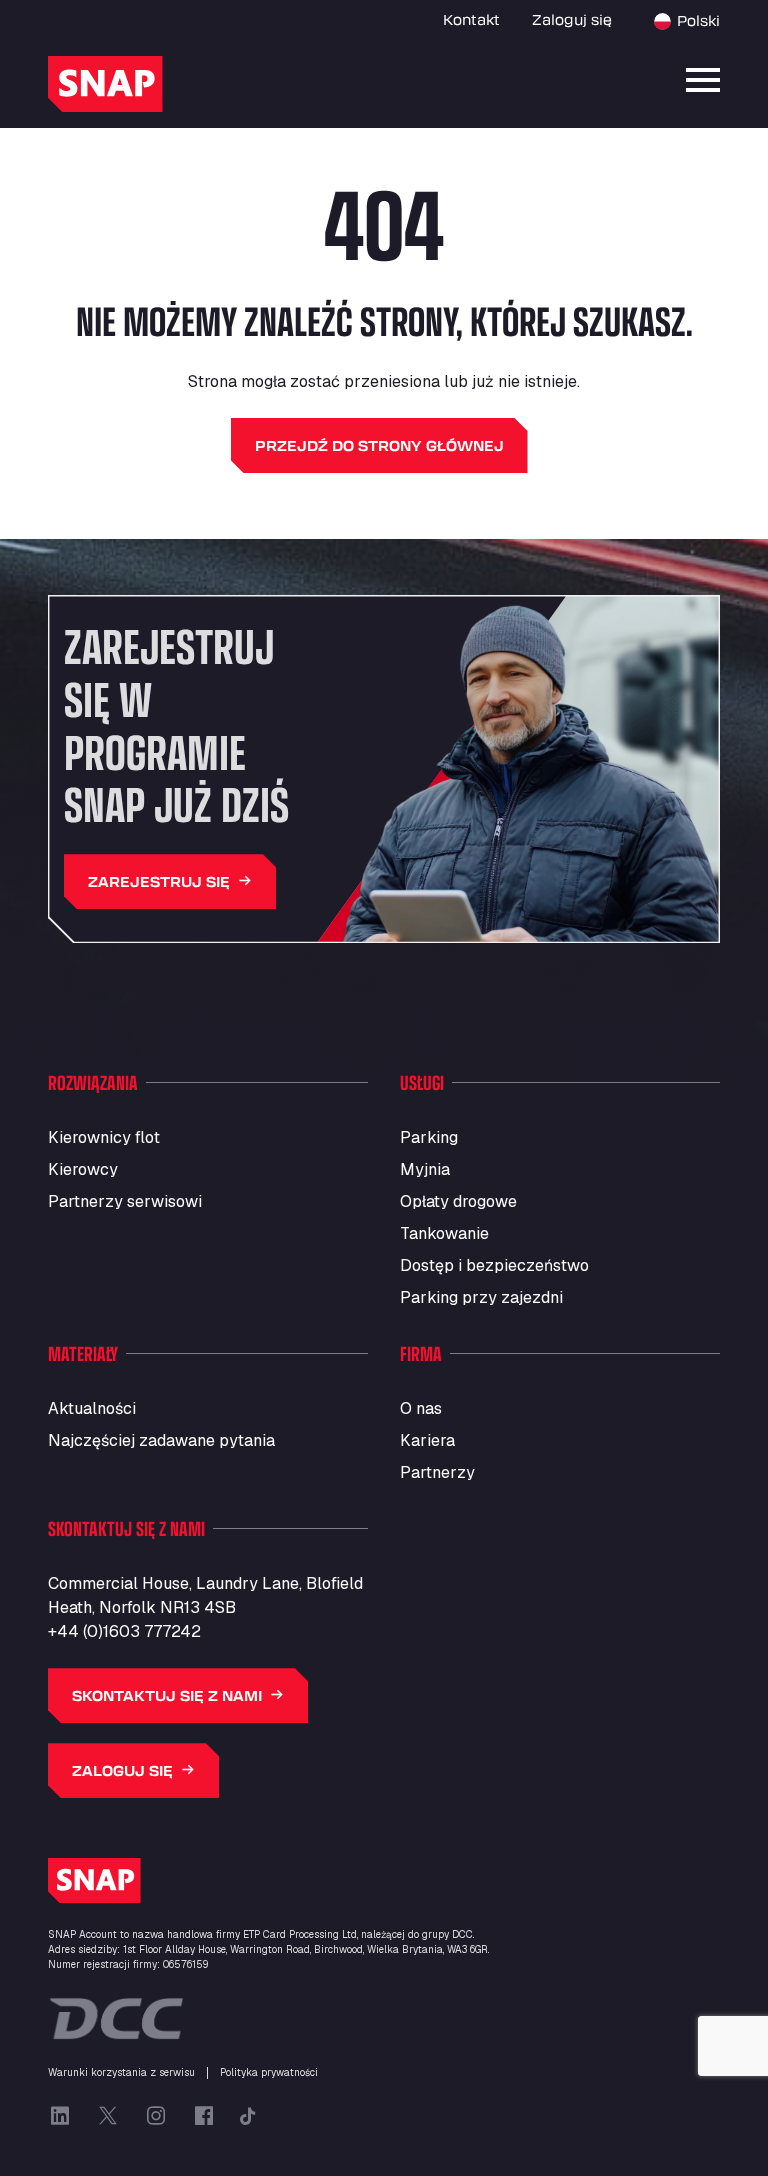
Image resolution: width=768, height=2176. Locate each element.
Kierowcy (83, 1169)
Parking (429, 1137)
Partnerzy (437, 1472)
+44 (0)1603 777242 (124, 1631)
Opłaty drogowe (458, 1201)
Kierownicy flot (104, 1137)
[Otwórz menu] (703, 80)
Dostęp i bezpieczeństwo (494, 1265)
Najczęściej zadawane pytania (161, 1440)
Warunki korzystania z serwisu (121, 2072)
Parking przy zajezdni (481, 1297)
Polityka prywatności (269, 2072)
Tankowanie (444, 1233)
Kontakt (471, 19)
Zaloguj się (572, 19)
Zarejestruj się (159, 881)
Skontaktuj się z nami (167, 1695)
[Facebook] (204, 2116)
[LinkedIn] (60, 2116)
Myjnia (425, 1169)
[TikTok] (248, 2116)
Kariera (427, 1440)
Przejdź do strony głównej (379, 445)
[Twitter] (108, 2116)
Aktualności (92, 1408)
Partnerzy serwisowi (125, 1201)
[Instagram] (156, 2116)
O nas (421, 1408)
